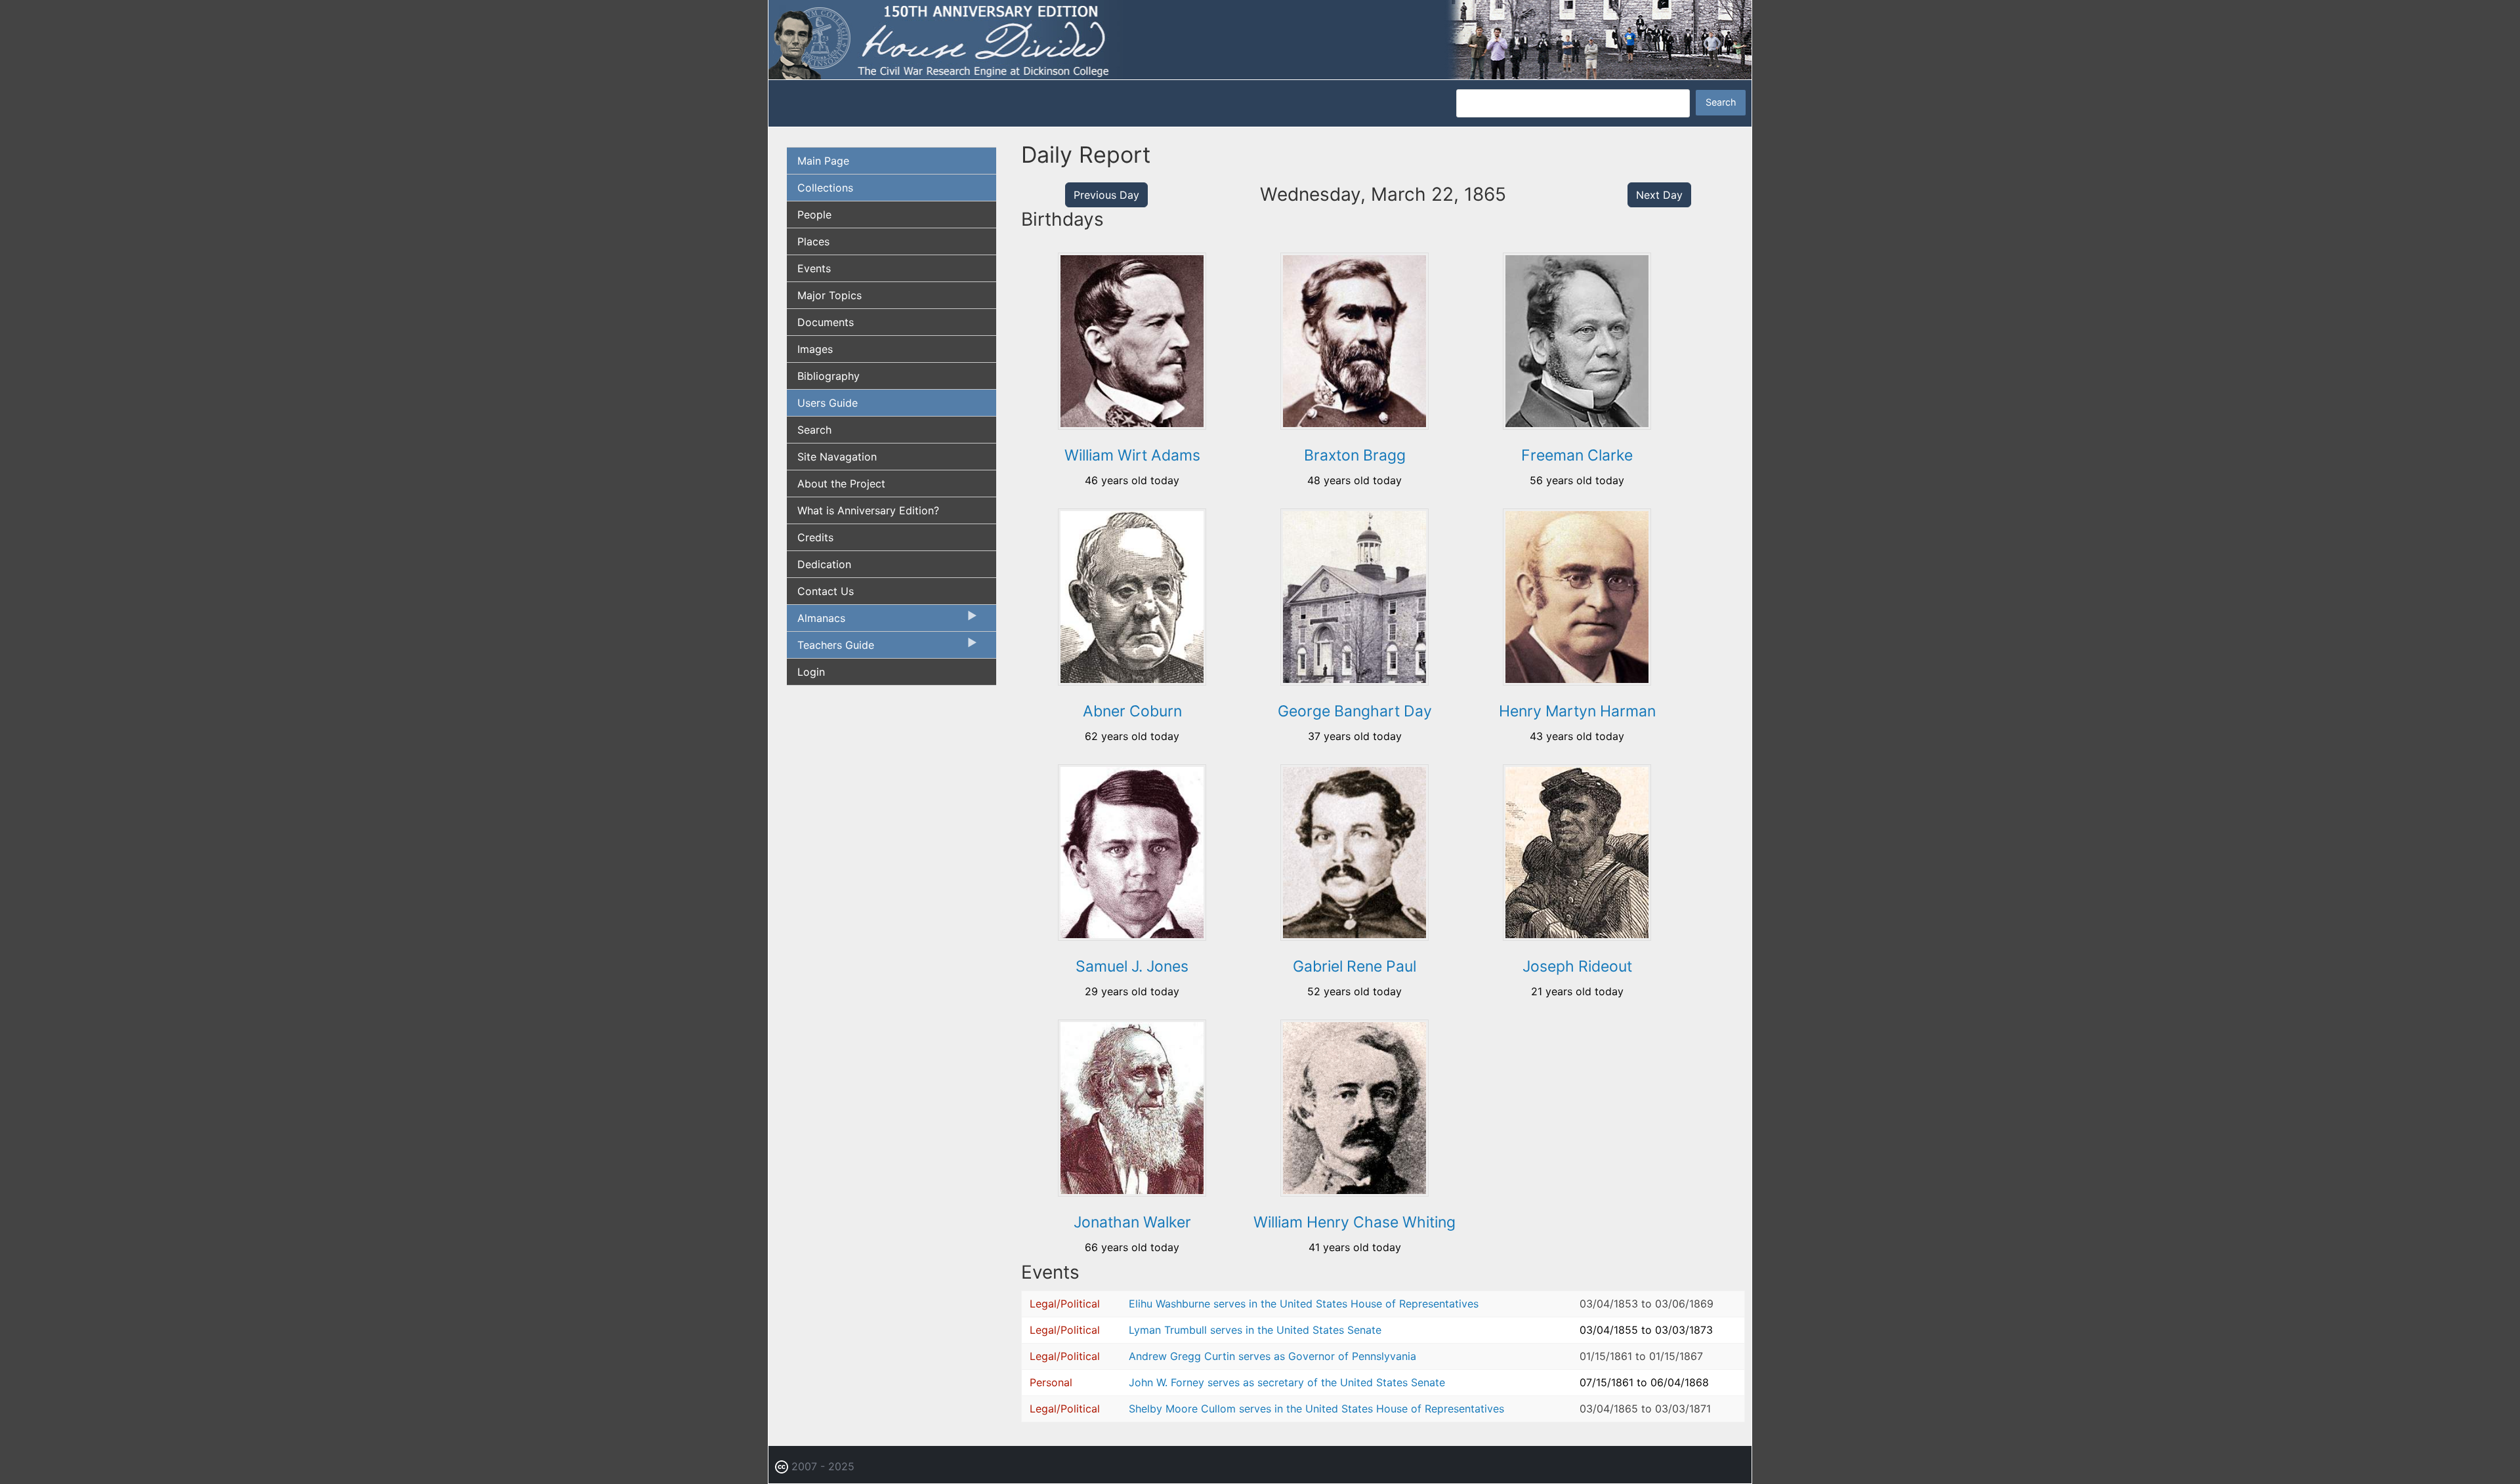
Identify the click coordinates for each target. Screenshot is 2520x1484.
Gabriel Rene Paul (1354, 966)
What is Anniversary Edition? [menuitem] (868, 510)
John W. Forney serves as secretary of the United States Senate (1287, 1382)
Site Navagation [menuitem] (837, 457)
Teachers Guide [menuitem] (830, 648)
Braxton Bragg (1355, 455)
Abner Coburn (1132, 711)
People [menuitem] (814, 215)
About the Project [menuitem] (841, 484)
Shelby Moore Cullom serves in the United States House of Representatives (1316, 1409)
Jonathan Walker (1132, 1222)
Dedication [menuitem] (824, 564)
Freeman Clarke (1577, 455)
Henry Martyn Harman (1577, 711)
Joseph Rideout (1577, 966)
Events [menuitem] (814, 268)
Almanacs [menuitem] (816, 621)
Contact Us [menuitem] (826, 591)
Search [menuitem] (814, 430)
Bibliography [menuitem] (829, 376)
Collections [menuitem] (825, 188)
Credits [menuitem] (815, 537)
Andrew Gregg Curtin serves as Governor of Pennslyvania (1272, 1356)
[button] (1132, 425)
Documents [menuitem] (826, 322)
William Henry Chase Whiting (1354, 1222)
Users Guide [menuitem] (828, 403)
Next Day (1659, 195)
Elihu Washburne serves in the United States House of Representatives (1304, 1304)
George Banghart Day (1355, 711)
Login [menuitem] (811, 672)
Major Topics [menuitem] (829, 295)
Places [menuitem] (813, 241)
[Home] (1260, 39)
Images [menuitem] (815, 349)
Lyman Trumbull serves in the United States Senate (1255, 1330)
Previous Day (1106, 195)
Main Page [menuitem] (823, 161)
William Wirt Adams (1132, 455)
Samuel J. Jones (1132, 966)
